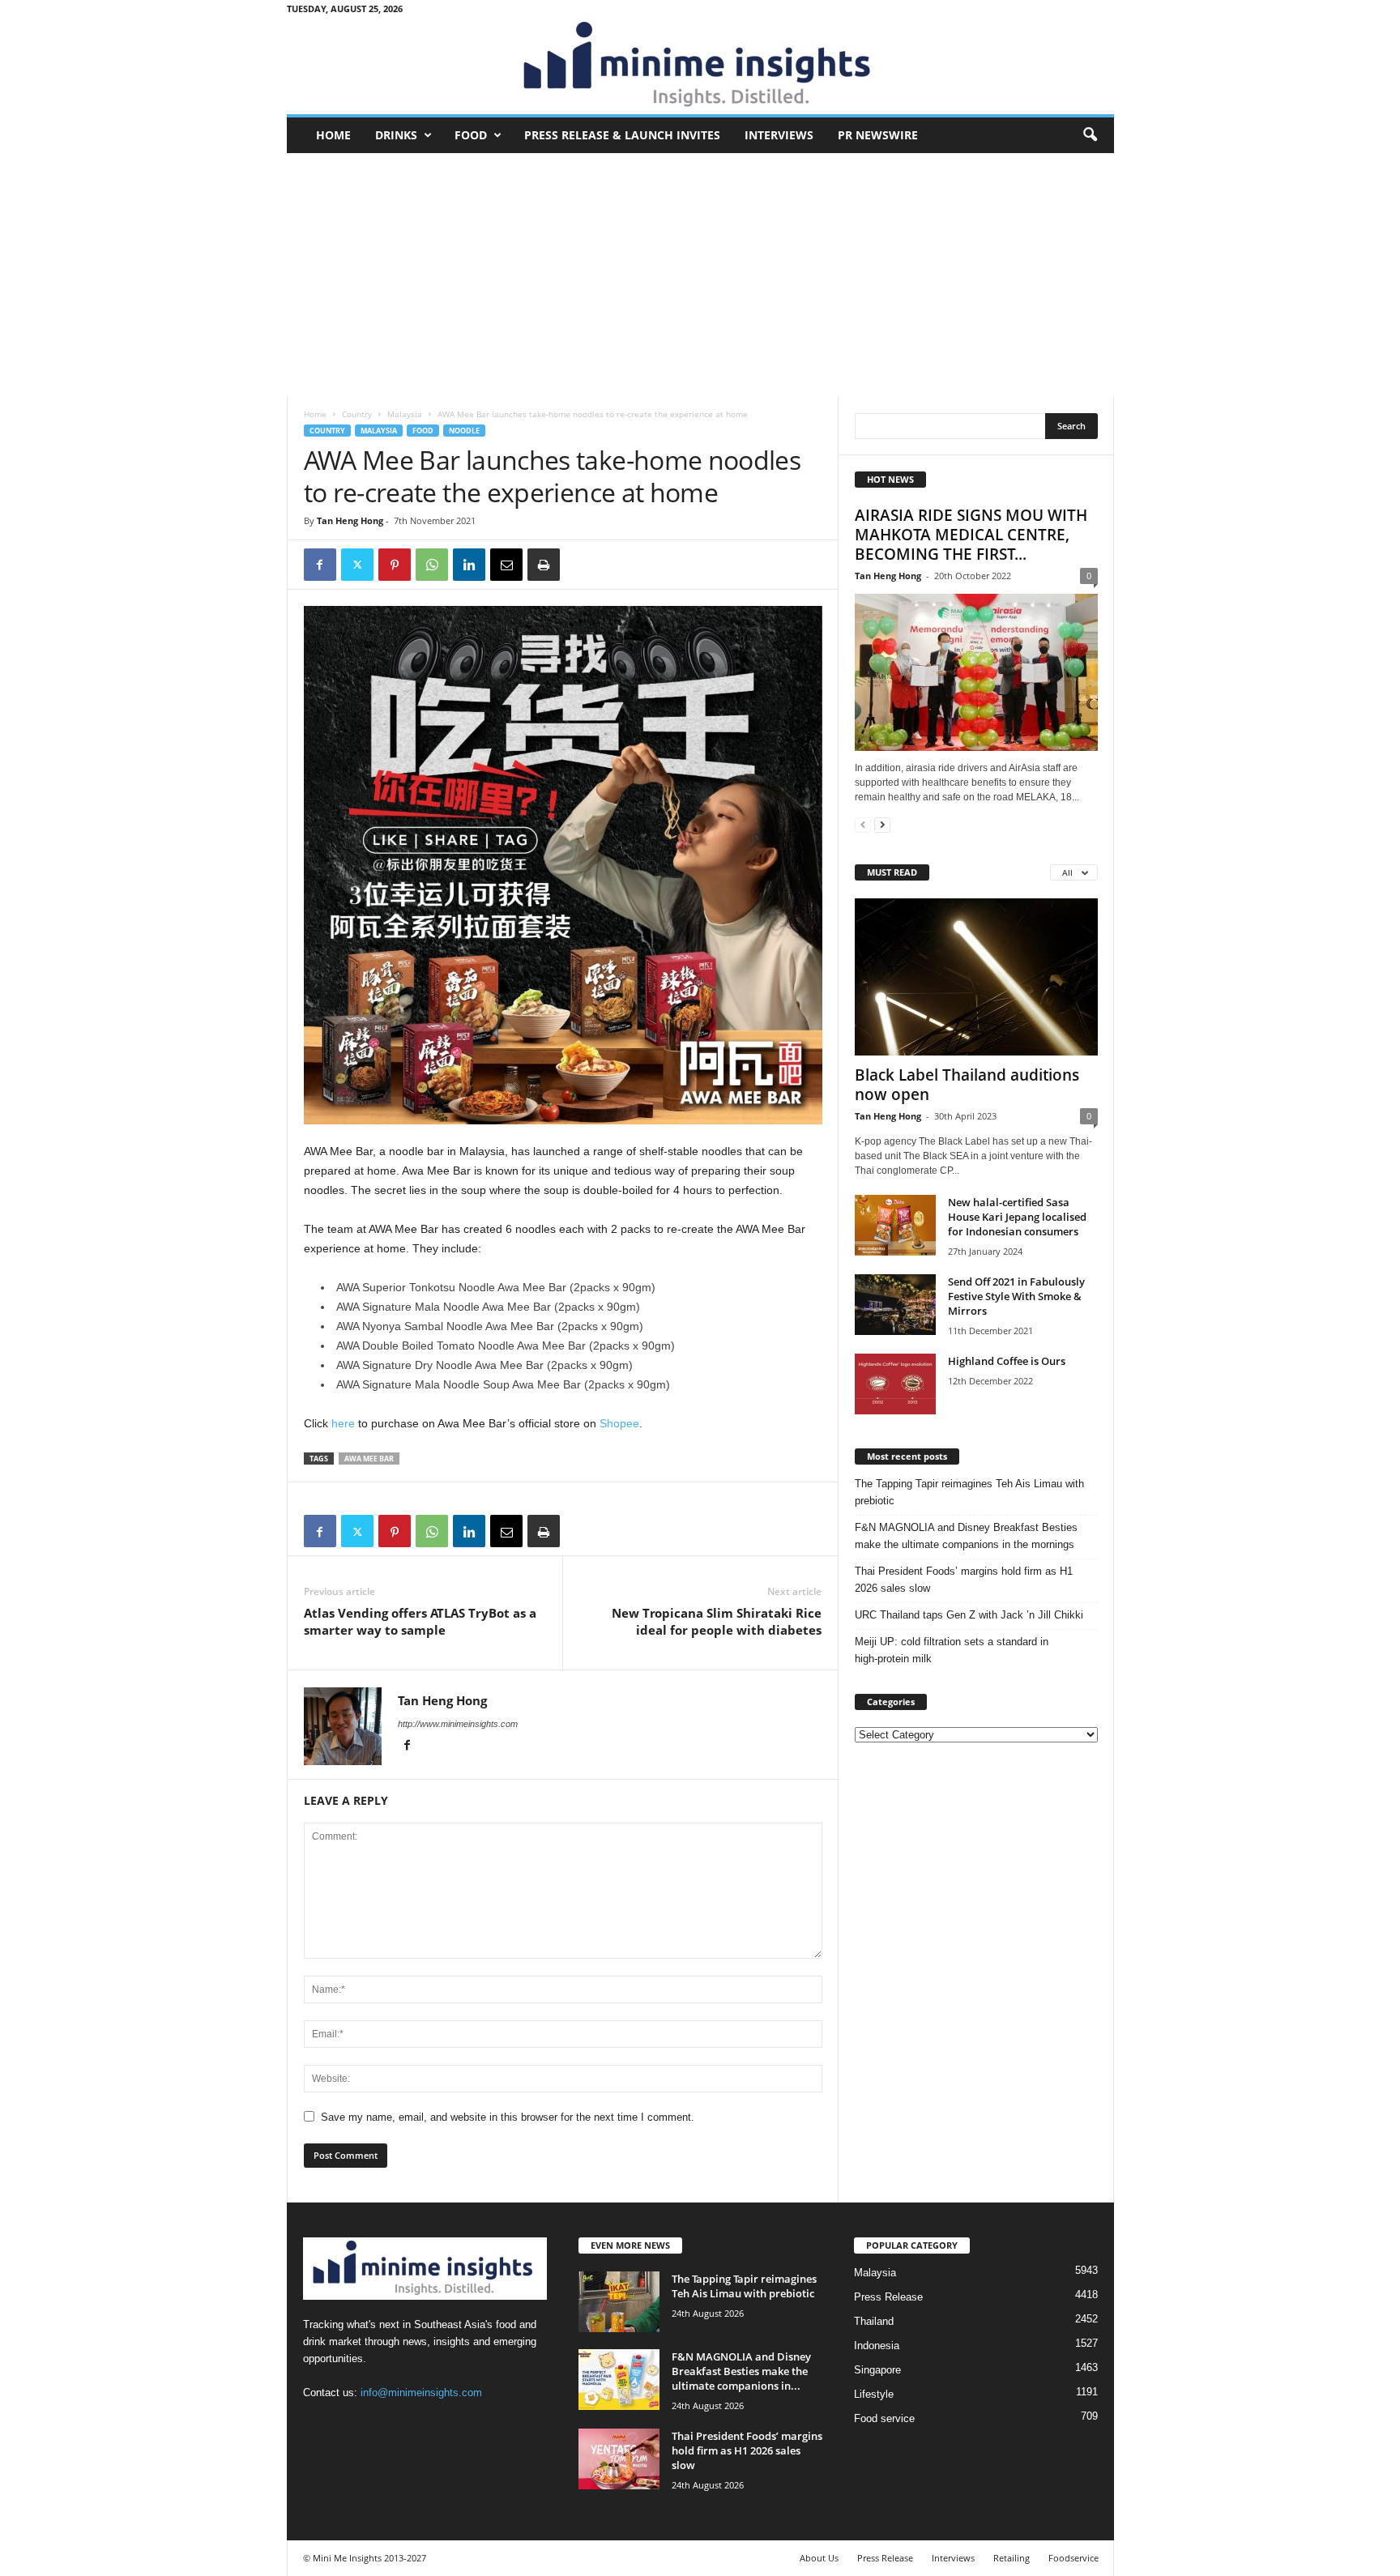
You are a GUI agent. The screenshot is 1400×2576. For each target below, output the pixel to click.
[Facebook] (320, 565)
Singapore (877, 2370)
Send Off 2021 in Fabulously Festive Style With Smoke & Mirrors (1016, 1296)
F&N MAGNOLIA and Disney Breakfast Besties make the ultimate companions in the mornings (966, 1536)
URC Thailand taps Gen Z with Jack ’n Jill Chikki (969, 1615)
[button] (1090, 135)
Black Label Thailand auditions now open (967, 1085)
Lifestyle (874, 2394)
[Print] (544, 565)
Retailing (1012, 2558)
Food (471, 135)
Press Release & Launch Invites (622, 135)
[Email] (506, 565)
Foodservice (1073, 2558)
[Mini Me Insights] (700, 66)
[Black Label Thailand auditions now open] (976, 977)
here (343, 1423)
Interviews (779, 135)
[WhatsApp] (432, 565)
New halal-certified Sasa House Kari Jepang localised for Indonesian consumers (1017, 1217)
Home (333, 135)
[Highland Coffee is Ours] (895, 1384)
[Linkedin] (469, 565)
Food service (884, 2418)
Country (357, 414)
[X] (357, 565)
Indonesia (877, 2346)
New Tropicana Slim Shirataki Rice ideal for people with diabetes (717, 1621)
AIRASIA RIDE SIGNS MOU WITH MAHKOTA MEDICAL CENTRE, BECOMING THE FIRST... (971, 535)
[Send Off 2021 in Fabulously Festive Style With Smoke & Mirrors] (895, 1305)
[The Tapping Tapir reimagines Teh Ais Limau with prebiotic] (619, 2302)
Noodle (464, 431)
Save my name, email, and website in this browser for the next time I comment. (508, 2117)
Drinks (396, 135)
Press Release (888, 2297)
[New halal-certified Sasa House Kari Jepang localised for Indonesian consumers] (895, 1225)
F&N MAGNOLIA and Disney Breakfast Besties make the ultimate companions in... (741, 2371)
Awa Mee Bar (369, 1459)
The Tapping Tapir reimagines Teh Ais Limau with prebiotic (969, 1492)
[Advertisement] (700, 275)
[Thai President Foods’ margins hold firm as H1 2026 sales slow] (619, 2459)
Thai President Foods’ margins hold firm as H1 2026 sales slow (964, 1580)
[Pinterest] (395, 565)
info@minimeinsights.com (421, 2393)
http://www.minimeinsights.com (458, 1724)
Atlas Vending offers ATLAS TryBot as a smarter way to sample (420, 1621)
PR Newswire (878, 135)
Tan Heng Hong (350, 520)
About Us (819, 2558)
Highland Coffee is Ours (1007, 1361)
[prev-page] (863, 824)
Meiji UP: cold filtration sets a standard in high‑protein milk (952, 1650)
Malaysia (405, 414)
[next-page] (882, 824)
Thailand (874, 2321)
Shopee (619, 1423)
